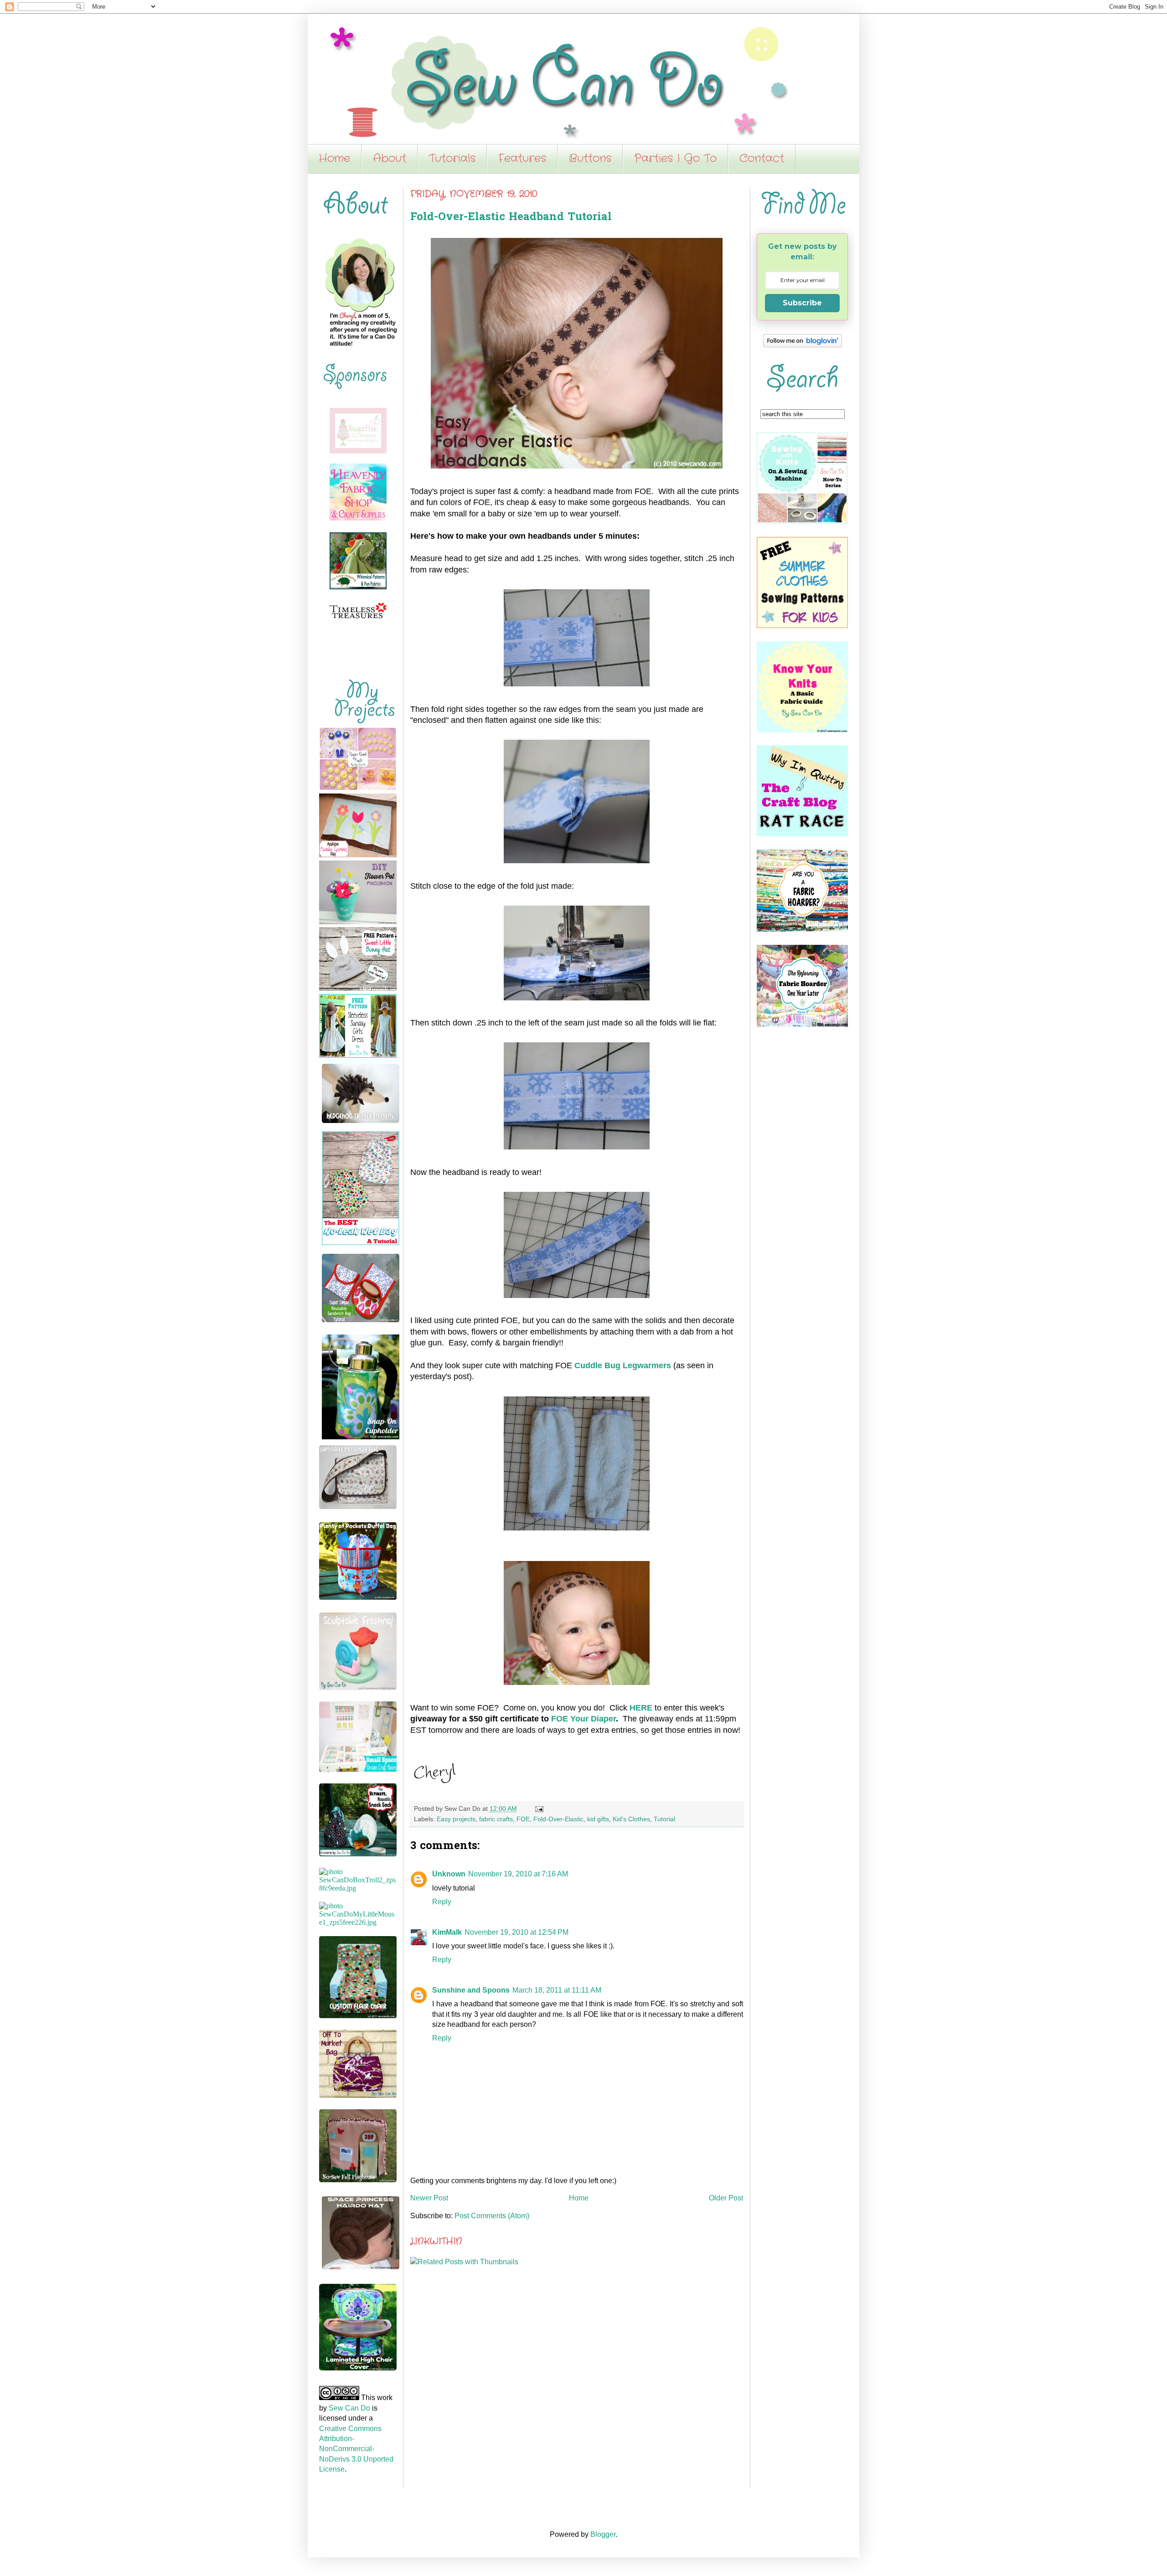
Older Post (726, 2198)
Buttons (590, 159)
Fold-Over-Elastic (558, 1819)
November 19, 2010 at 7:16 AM (518, 1874)
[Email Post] (538, 1808)
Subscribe (802, 303)
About (390, 159)
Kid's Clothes (631, 1819)
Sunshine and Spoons (471, 1990)
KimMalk (447, 1932)
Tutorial (664, 1819)
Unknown (449, 1874)
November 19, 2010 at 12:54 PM (516, 1932)
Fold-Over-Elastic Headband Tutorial (511, 218)
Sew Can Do (349, 2408)
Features (522, 159)
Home (334, 159)
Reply (442, 1902)
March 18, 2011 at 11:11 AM (557, 1990)
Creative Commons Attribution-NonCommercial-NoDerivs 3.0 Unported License (356, 2449)
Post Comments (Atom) (492, 2216)
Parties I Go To (675, 159)
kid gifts (598, 1819)
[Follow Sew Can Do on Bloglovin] (803, 345)
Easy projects (456, 1819)
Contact (762, 159)
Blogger (603, 2534)
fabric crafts (496, 1819)
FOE (523, 1819)
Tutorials (452, 159)
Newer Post (429, 2198)
